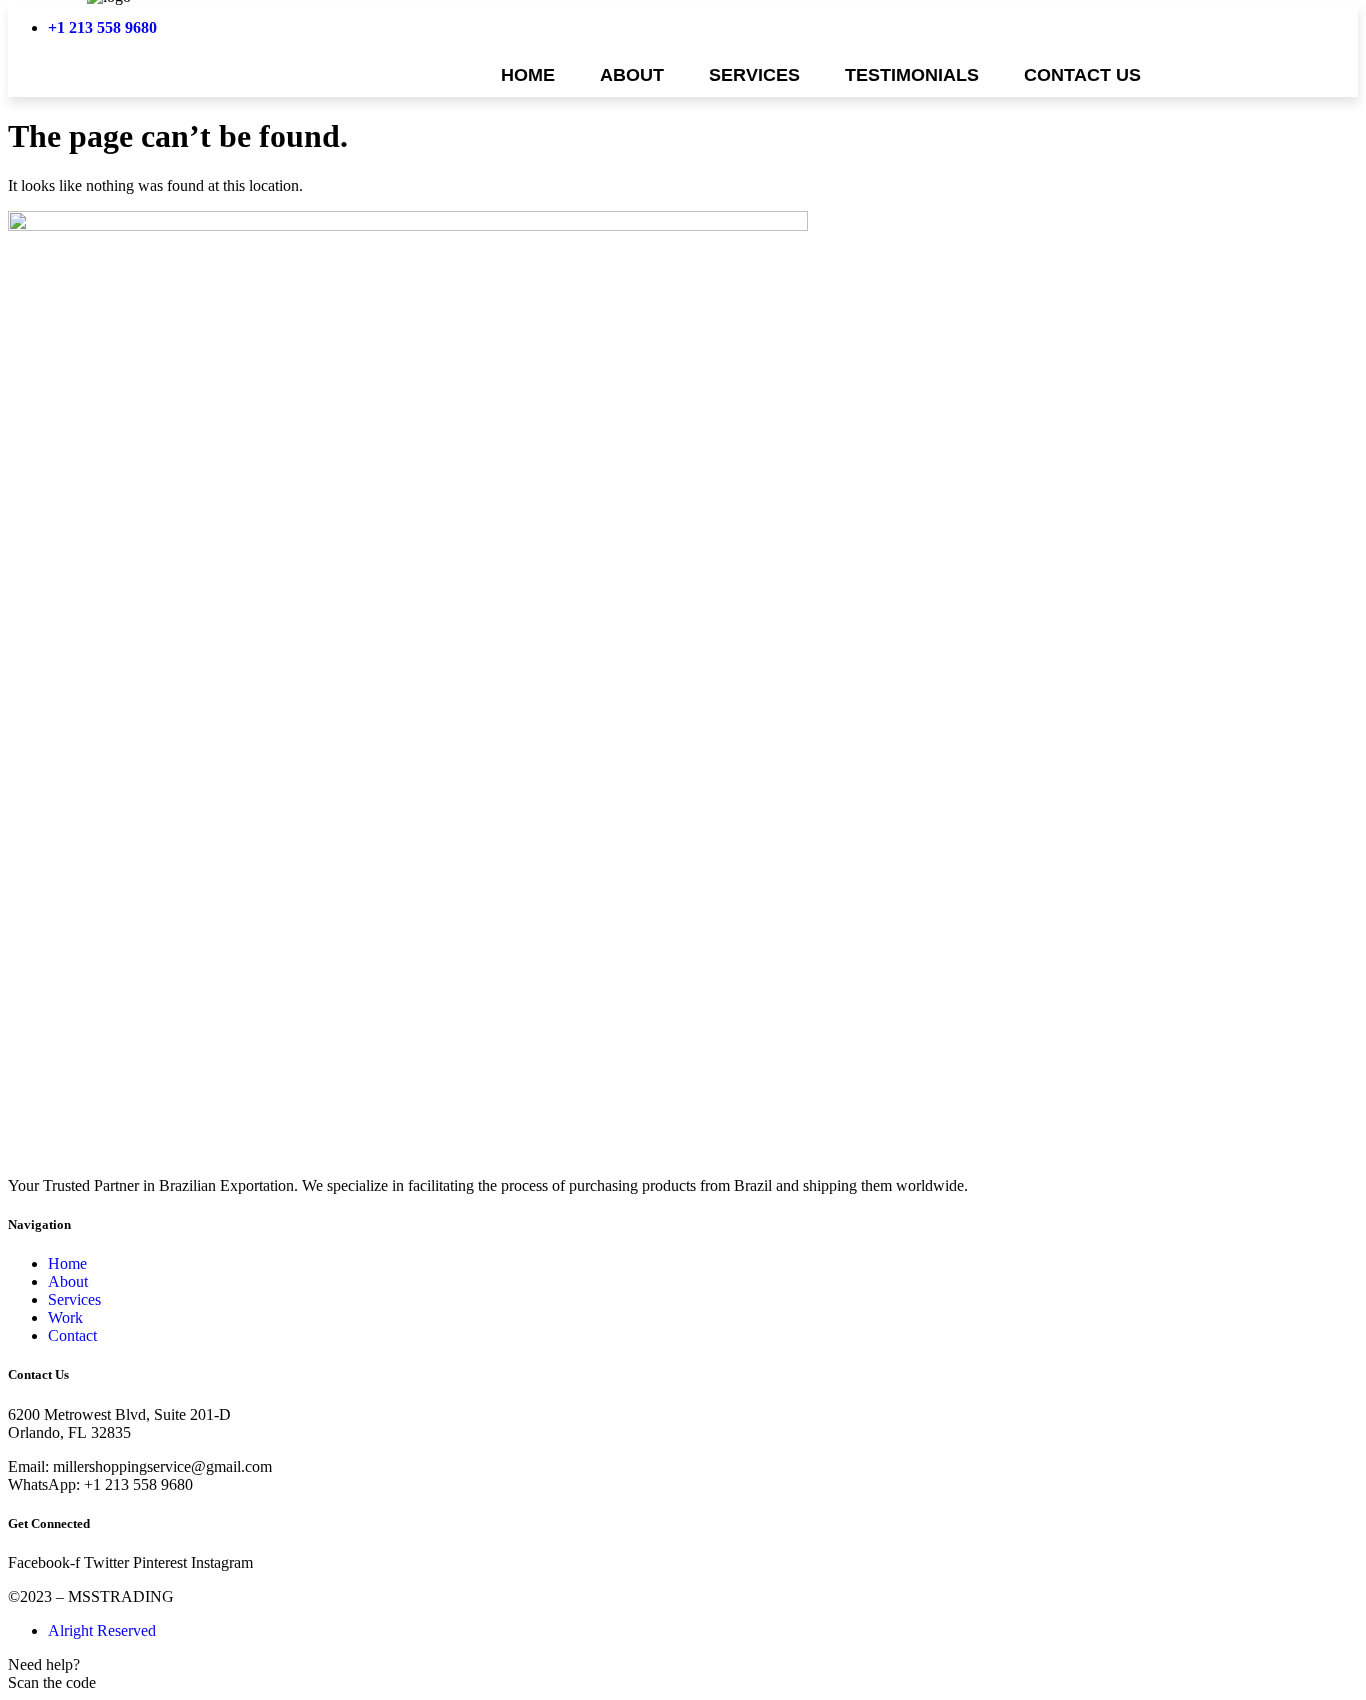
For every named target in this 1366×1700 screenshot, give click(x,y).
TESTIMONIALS (912, 75)
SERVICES (754, 75)
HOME (528, 75)
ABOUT (632, 75)
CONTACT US (1082, 75)
